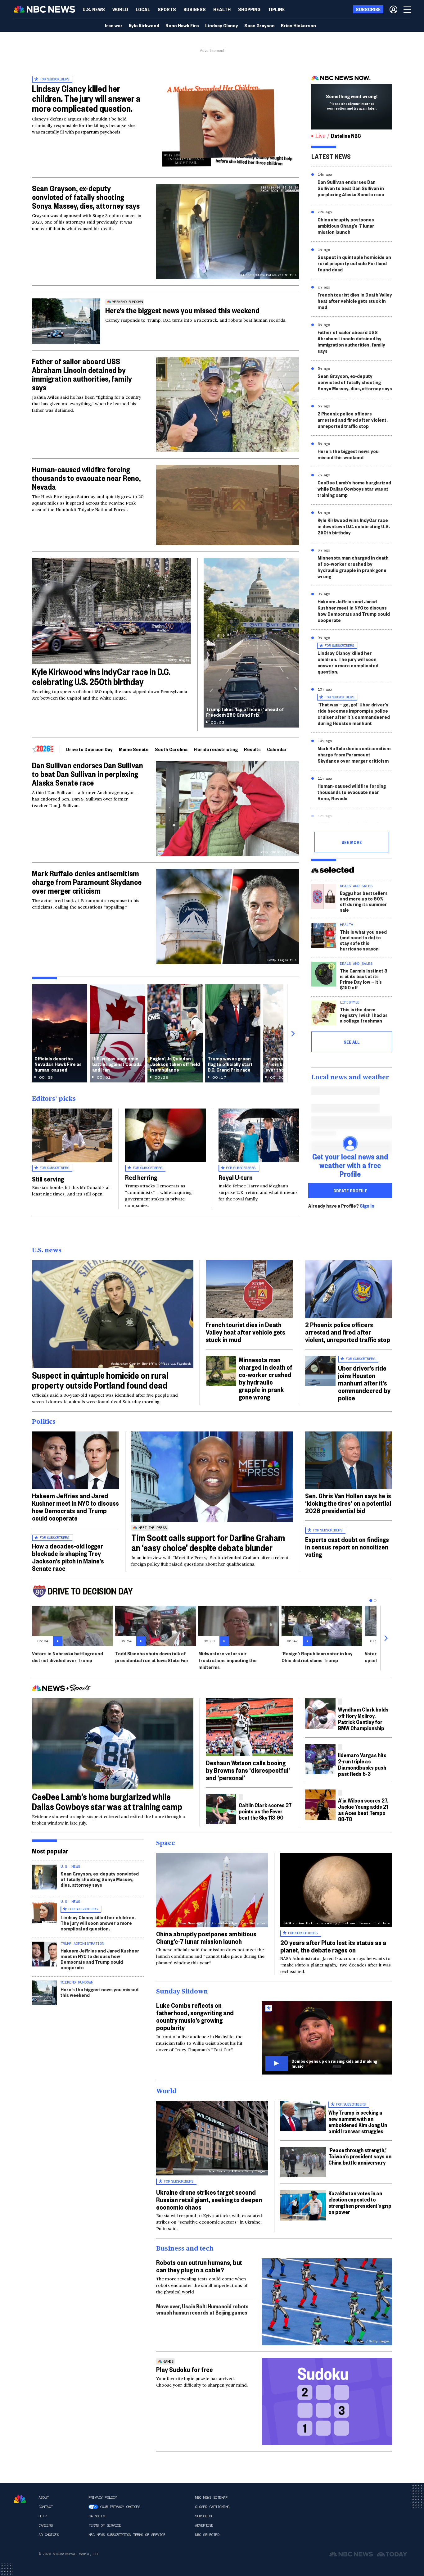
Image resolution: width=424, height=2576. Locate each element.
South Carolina (171, 749)
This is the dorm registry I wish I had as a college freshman (364, 1015)
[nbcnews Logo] (20, 2499)
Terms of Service (105, 2525)
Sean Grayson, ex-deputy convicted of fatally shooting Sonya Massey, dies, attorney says (86, 197)
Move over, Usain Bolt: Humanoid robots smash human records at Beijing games (202, 2309)
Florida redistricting (216, 749)
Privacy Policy (103, 2497)
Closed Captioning (212, 2507)
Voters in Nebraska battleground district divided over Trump (68, 1657)
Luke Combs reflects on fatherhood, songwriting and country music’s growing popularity (195, 2016)
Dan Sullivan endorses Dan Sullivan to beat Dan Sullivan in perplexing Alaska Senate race (88, 774)
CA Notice (98, 2516)
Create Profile (350, 1190)
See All (352, 1042)
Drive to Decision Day (89, 749)
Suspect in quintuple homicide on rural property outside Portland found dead (354, 263)
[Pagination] (371, 1601)
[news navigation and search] (408, 9)
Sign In (367, 1206)
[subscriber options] (393, 9)
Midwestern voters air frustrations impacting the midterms (228, 1660)
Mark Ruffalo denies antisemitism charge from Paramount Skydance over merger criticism (87, 882)
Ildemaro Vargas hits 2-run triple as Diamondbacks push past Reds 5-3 (362, 1764)
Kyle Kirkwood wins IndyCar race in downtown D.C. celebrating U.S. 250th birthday (354, 526)
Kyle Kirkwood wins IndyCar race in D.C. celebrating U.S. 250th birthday (101, 676)
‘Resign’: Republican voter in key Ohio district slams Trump (317, 1657)
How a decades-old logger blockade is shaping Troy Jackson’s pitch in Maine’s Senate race (68, 1557)
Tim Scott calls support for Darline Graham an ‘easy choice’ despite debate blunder (208, 1542)
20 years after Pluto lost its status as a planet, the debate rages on (333, 1946)
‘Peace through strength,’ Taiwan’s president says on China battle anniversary (360, 2156)
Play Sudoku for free (185, 2369)
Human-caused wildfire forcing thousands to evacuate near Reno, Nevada (86, 478)
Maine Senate (134, 749)
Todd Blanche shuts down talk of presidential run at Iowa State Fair (152, 1657)
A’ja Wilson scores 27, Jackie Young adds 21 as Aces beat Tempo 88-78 (363, 1810)
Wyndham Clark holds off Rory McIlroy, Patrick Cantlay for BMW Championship (363, 1719)
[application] (228, 505)
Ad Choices (49, 2535)
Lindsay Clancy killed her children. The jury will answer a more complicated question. (86, 98)
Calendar (277, 749)
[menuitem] (94, 9)
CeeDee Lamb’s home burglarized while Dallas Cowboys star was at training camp (354, 489)
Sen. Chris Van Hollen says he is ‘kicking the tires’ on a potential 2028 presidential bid (348, 1503)
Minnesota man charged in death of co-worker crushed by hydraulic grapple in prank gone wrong (353, 567)
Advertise (204, 2525)
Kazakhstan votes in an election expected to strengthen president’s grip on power (360, 2202)
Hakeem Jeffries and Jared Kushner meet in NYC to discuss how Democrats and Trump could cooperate (354, 611)
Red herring (141, 1177)
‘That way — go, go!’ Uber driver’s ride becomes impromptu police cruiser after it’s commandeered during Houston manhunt (354, 714)
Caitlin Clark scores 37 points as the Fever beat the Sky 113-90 (265, 1811)
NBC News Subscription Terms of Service (127, 2535)
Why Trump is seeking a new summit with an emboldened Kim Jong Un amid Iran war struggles (358, 2122)
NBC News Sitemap (211, 2497)
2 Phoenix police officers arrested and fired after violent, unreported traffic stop (353, 420)
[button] (143, 9)
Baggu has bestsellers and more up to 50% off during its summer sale (364, 901)
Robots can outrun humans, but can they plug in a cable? (199, 2266)
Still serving (48, 1179)
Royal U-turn (236, 1177)
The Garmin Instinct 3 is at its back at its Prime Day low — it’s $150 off (364, 979)
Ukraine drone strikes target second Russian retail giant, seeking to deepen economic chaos (209, 2199)
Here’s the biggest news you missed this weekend (182, 310)
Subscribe (204, 2516)
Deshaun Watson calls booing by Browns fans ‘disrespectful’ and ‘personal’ (248, 1770)
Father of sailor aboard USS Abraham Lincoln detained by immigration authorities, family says (82, 374)
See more (352, 842)
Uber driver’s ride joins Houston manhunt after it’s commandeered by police (364, 1383)
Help (43, 2516)
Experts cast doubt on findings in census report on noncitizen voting (347, 1547)
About (44, 2497)
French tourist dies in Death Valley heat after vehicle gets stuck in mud (355, 301)
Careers (46, 2525)
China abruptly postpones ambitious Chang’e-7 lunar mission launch (346, 226)
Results (252, 749)
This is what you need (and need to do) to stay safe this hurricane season (363, 940)
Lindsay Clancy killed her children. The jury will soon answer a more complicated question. (348, 662)
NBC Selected (207, 2535)
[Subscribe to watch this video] (327, 2038)
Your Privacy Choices (120, 2507)
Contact (46, 2507)
